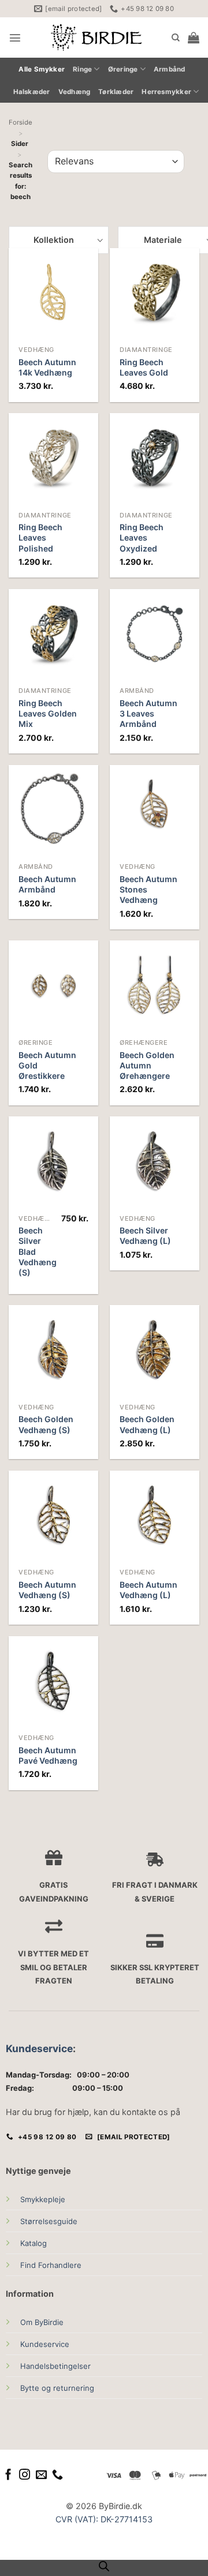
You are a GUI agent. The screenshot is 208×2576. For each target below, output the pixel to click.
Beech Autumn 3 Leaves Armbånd (148, 713)
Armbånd (170, 69)
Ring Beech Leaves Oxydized (142, 537)
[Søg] (176, 38)
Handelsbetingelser (55, 2366)
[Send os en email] (41, 2475)
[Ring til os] (57, 2475)
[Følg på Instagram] (25, 2475)
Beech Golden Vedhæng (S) (46, 1424)
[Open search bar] (104, 2566)
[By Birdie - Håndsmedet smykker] (96, 38)
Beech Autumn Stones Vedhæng (148, 889)
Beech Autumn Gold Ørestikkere (47, 1065)
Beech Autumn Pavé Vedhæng (48, 1755)
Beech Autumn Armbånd (47, 884)
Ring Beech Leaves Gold (144, 367)
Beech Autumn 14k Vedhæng (47, 367)
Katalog (34, 2243)
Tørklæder (116, 92)
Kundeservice (39, 2048)
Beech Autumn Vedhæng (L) (148, 1590)
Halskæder (32, 92)
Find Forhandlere (51, 2265)
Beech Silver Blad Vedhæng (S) (38, 1251)
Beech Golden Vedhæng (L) (147, 1424)
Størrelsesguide (49, 2221)
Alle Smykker (42, 69)
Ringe (82, 69)
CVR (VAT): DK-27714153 (104, 2519)
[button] (15, 38)
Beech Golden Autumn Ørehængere (147, 1065)
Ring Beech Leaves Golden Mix (48, 713)
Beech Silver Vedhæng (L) (145, 1235)
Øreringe (123, 69)
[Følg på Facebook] (8, 2475)
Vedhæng (75, 92)
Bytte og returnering (57, 2388)
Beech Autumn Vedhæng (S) (47, 1590)
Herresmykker (166, 92)
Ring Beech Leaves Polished (40, 537)
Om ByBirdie (42, 2322)
